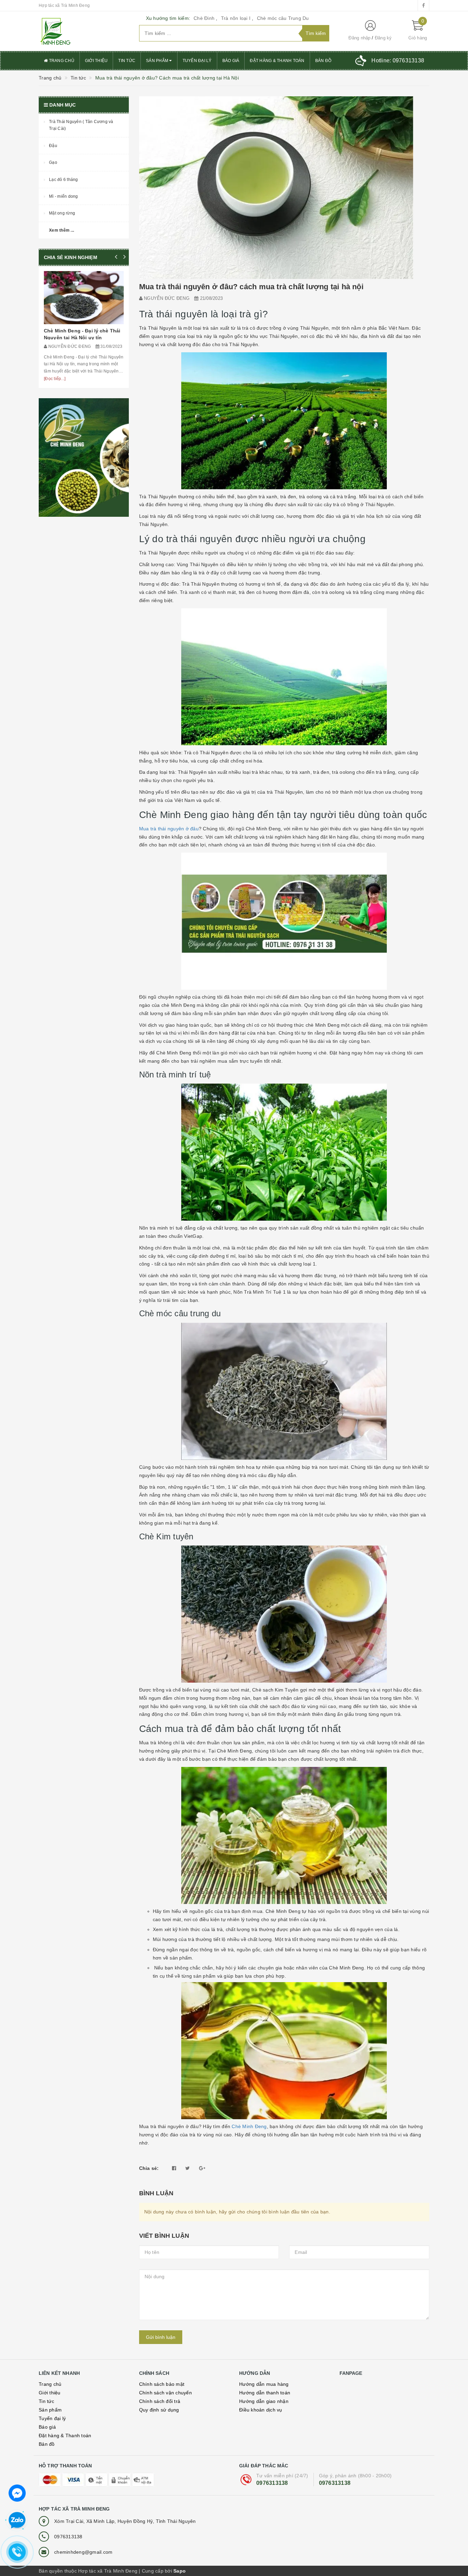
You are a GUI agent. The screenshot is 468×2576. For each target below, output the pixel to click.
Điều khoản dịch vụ (261, 2410)
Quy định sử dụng (159, 2410)
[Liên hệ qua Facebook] (17, 2492)
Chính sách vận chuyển (165, 2393)
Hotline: (398, 60)
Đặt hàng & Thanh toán (277, 61)
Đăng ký (383, 38)
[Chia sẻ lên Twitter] (188, 2168)
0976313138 (272, 2483)
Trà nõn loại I (236, 18)
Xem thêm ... (61, 230)
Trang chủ (61, 61)
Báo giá (231, 61)
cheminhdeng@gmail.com (83, 2552)
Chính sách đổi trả (160, 2401)
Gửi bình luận (161, 2337)
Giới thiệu (96, 61)
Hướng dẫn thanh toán (265, 2393)
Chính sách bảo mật (162, 2384)
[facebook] (423, 5)
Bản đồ (323, 61)
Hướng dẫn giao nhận (264, 2401)
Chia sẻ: (149, 2168)
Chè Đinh (204, 18)
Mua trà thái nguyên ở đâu (169, 829)
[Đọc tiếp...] (55, 379)
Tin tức (127, 61)
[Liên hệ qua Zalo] (17, 2520)
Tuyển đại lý (197, 61)
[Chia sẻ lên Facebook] (174, 2168)
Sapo (180, 2571)
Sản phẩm (158, 61)
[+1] (202, 2168)
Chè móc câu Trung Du (283, 18)
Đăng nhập (359, 38)
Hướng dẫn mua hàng (264, 2384)
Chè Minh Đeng (249, 2126)
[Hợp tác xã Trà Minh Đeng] (84, 31)
